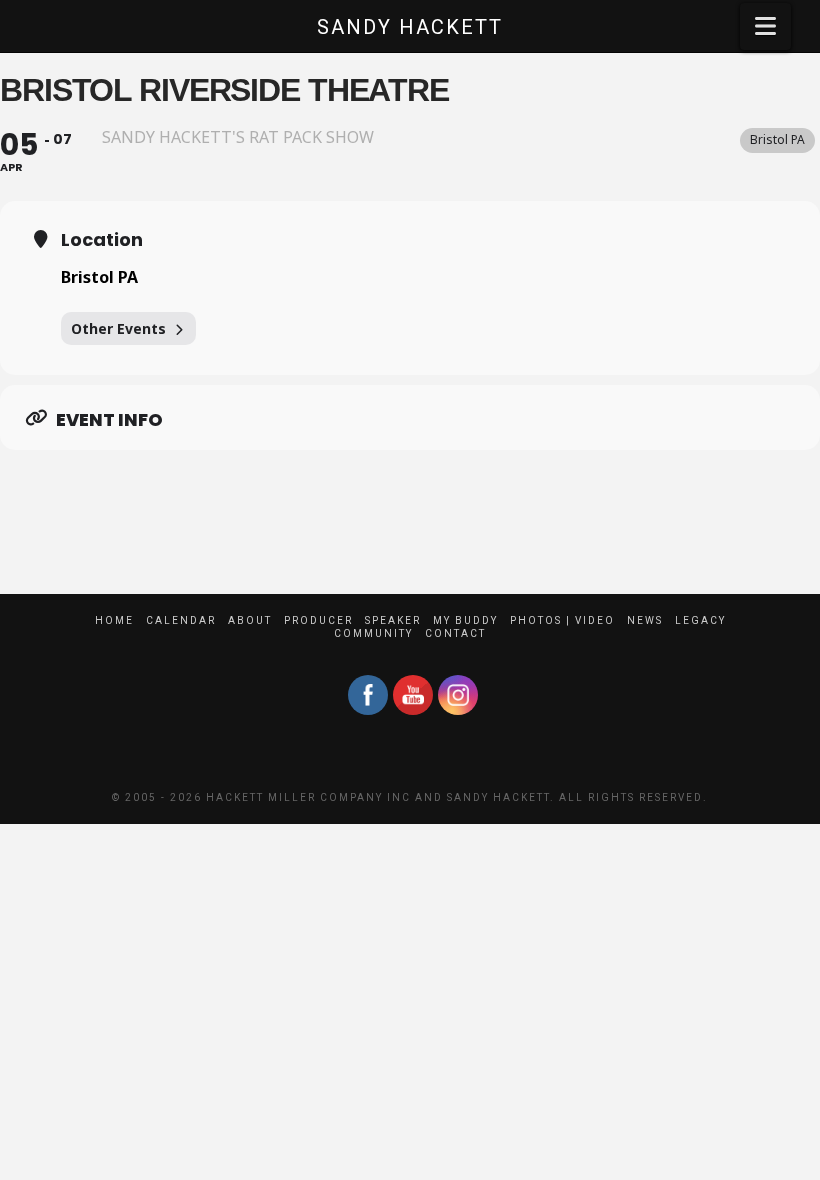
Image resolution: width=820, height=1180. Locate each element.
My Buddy (465, 620)
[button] (765, 26)
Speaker (393, 620)
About (250, 620)
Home (114, 620)
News (645, 620)
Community (373, 633)
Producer (318, 620)
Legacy (700, 620)
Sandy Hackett (410, 27)
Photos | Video (562, 620)
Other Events (118, 328)
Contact (455, 633)
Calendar (181, 620)
